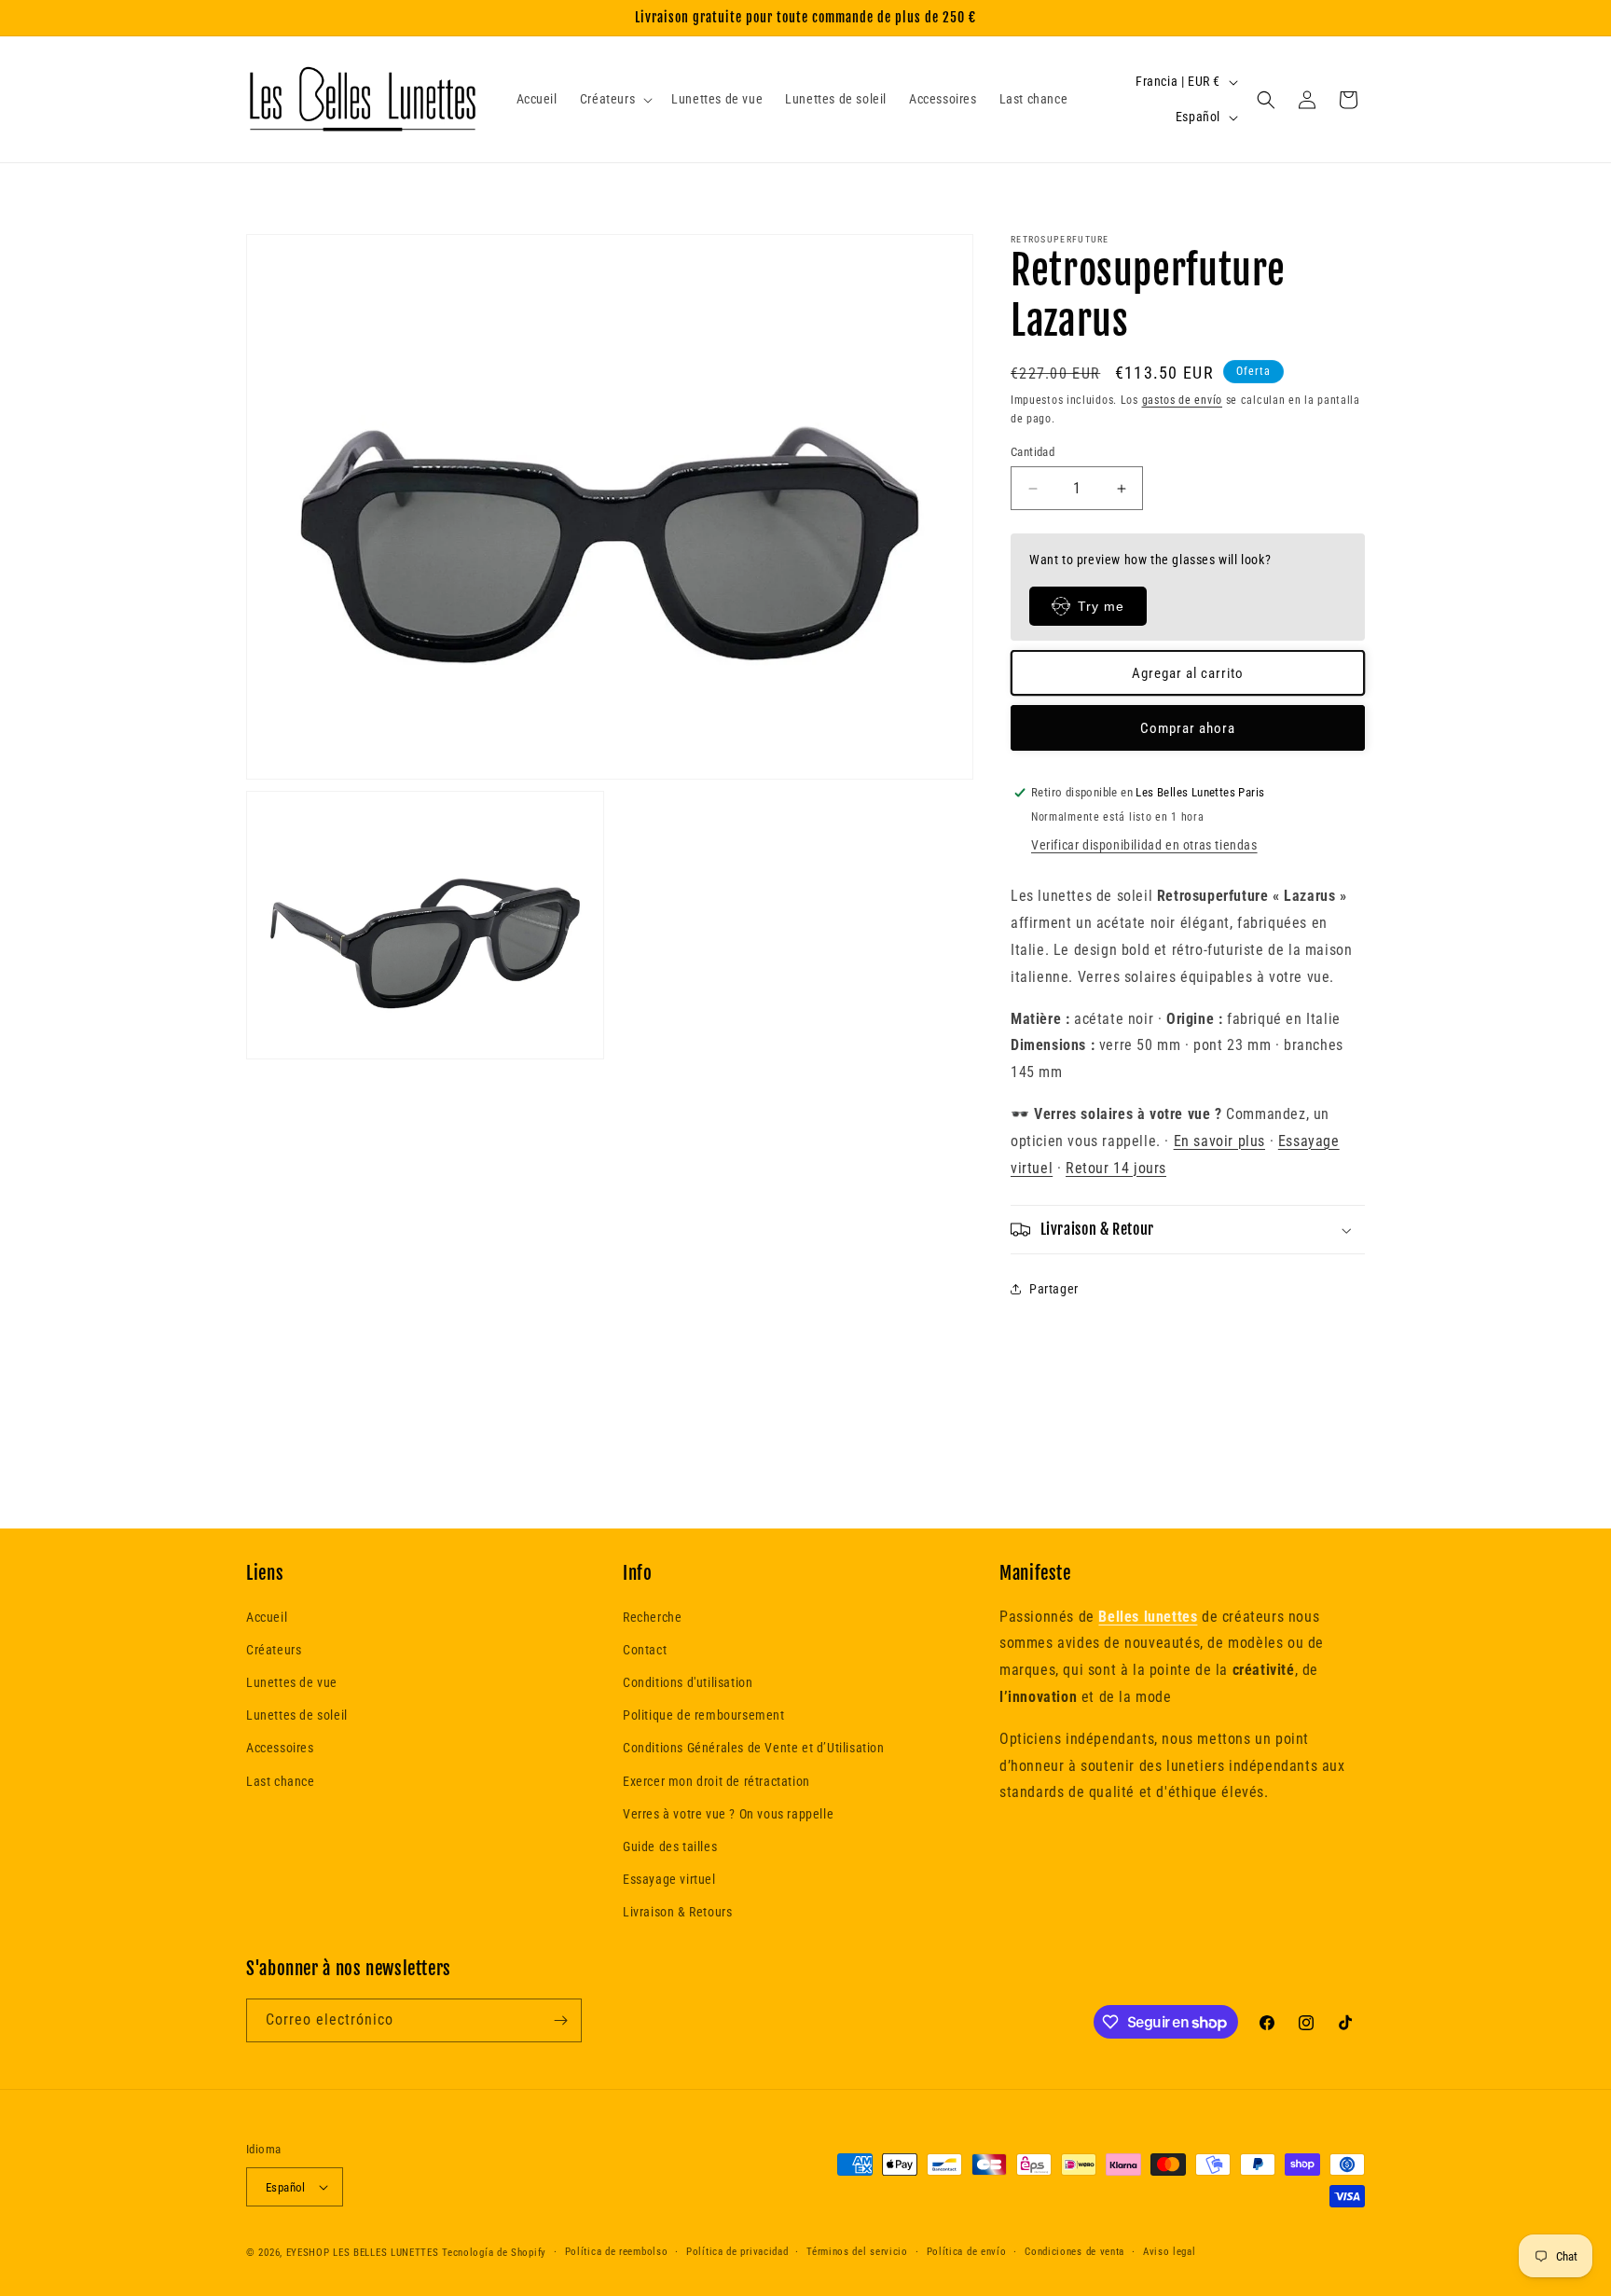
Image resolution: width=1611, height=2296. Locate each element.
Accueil (267, 1617)
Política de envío (967, 2252)
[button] (614, 99)
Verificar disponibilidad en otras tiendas (1144, 845)
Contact (645, 1650)
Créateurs (274, 1650)
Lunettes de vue (292, 1682)
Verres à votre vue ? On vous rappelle (728, 1814)
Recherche (652, 1617)
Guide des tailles (670, 1846)
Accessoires (280, 1748)
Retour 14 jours (1116, 1168)
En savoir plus (1219, 1141)
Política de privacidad (737, 2252)
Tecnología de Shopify (494, 2253)
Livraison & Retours (677, 1912)
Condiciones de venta (1074, 2252)
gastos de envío (1183, 400)
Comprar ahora (1188, 728)
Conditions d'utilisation (688, 1682)
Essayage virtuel (669, 1879)
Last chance (281, 1781)
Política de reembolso (617, 2252)
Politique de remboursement (704, 1715)
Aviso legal (1170, 2252)
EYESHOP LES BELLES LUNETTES (363, 2253)
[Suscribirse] (560, 2020)
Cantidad (1033, 452)
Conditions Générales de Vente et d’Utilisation (754, 1748)
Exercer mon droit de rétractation (716, 1781)
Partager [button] (1054, 1289)
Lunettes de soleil (297, 1715)
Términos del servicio (857, 2252)
